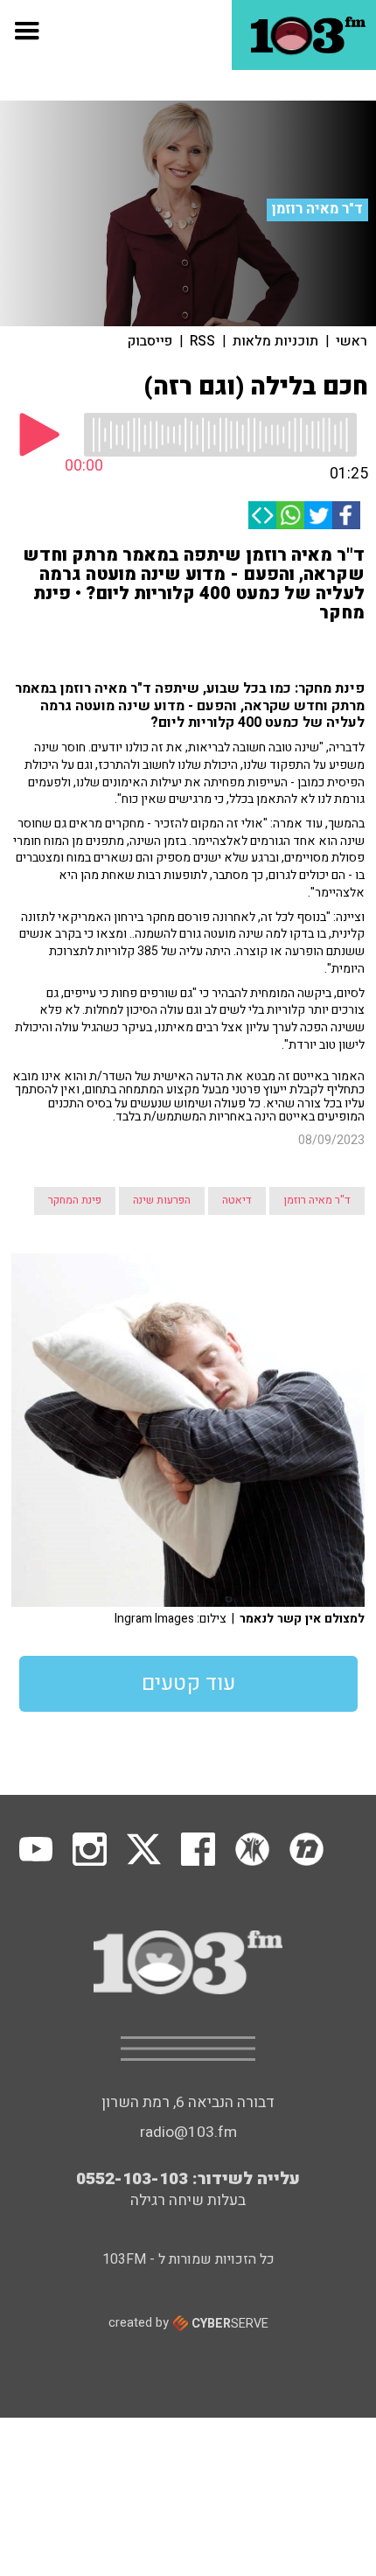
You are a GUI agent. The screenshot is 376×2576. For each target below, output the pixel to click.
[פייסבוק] (346, 515)
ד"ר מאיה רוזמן (317, 209)
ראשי (352, 341)
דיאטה (237, 1200)
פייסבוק (150, 341)
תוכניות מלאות (275, 341)
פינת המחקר (75, 1200)
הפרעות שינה (162, 1200)
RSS (202, 341)
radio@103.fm (188, 2132)
